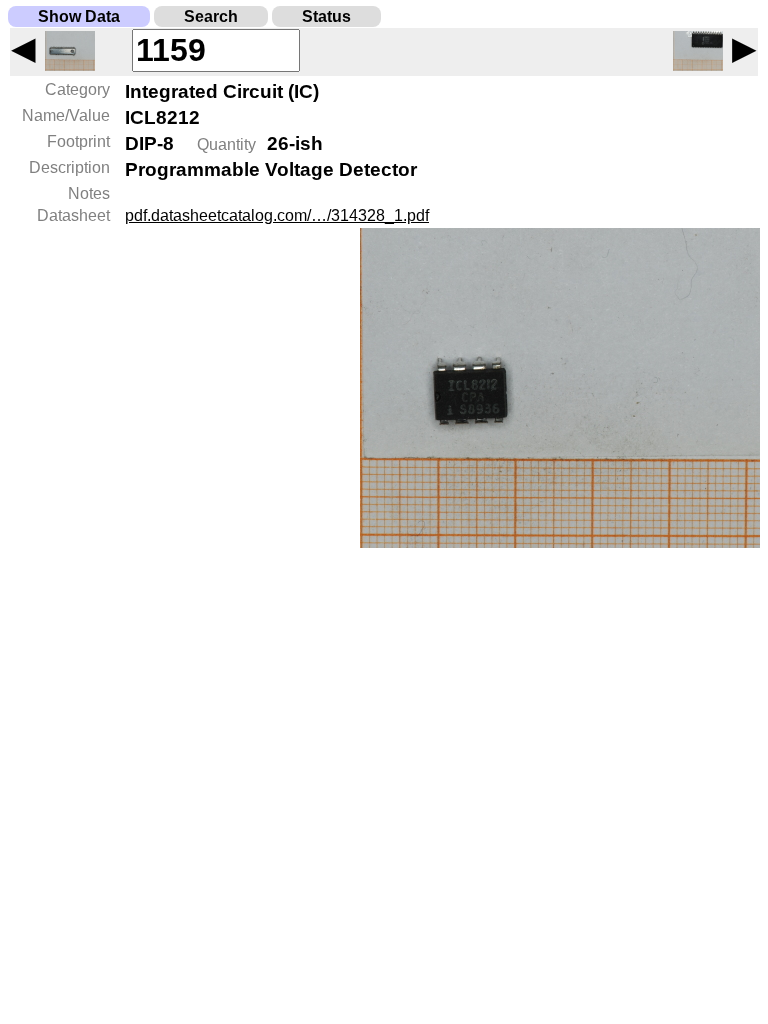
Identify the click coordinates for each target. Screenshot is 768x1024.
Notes (89, 193)
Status (326, 16)
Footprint (78, 141)
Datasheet (73, 215)
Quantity (226, 144)
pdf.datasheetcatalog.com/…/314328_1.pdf (277, 215)
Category (77, 89)
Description (69, 167)
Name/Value (66, 115)
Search (211, 16)
